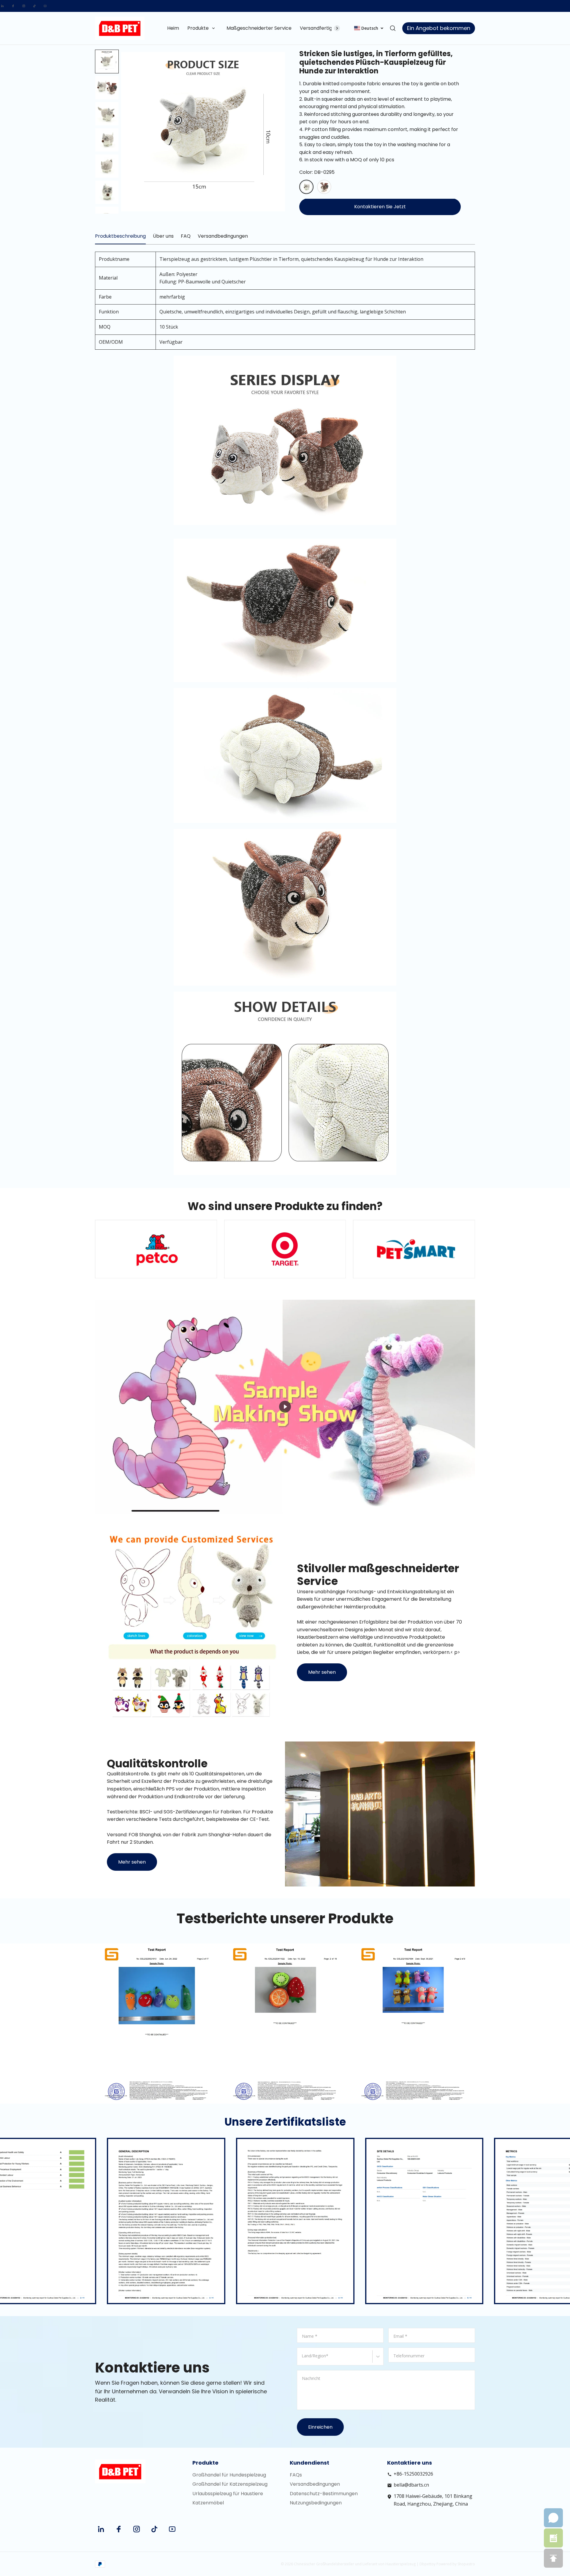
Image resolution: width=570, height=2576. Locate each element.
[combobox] (303, 2359)
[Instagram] (24, 6)
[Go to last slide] (107, 60)
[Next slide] (107, 204)
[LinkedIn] (2, 6)
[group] (107, 88)
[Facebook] (13, 6)
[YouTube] (45, 6)
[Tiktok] (34, 6)
